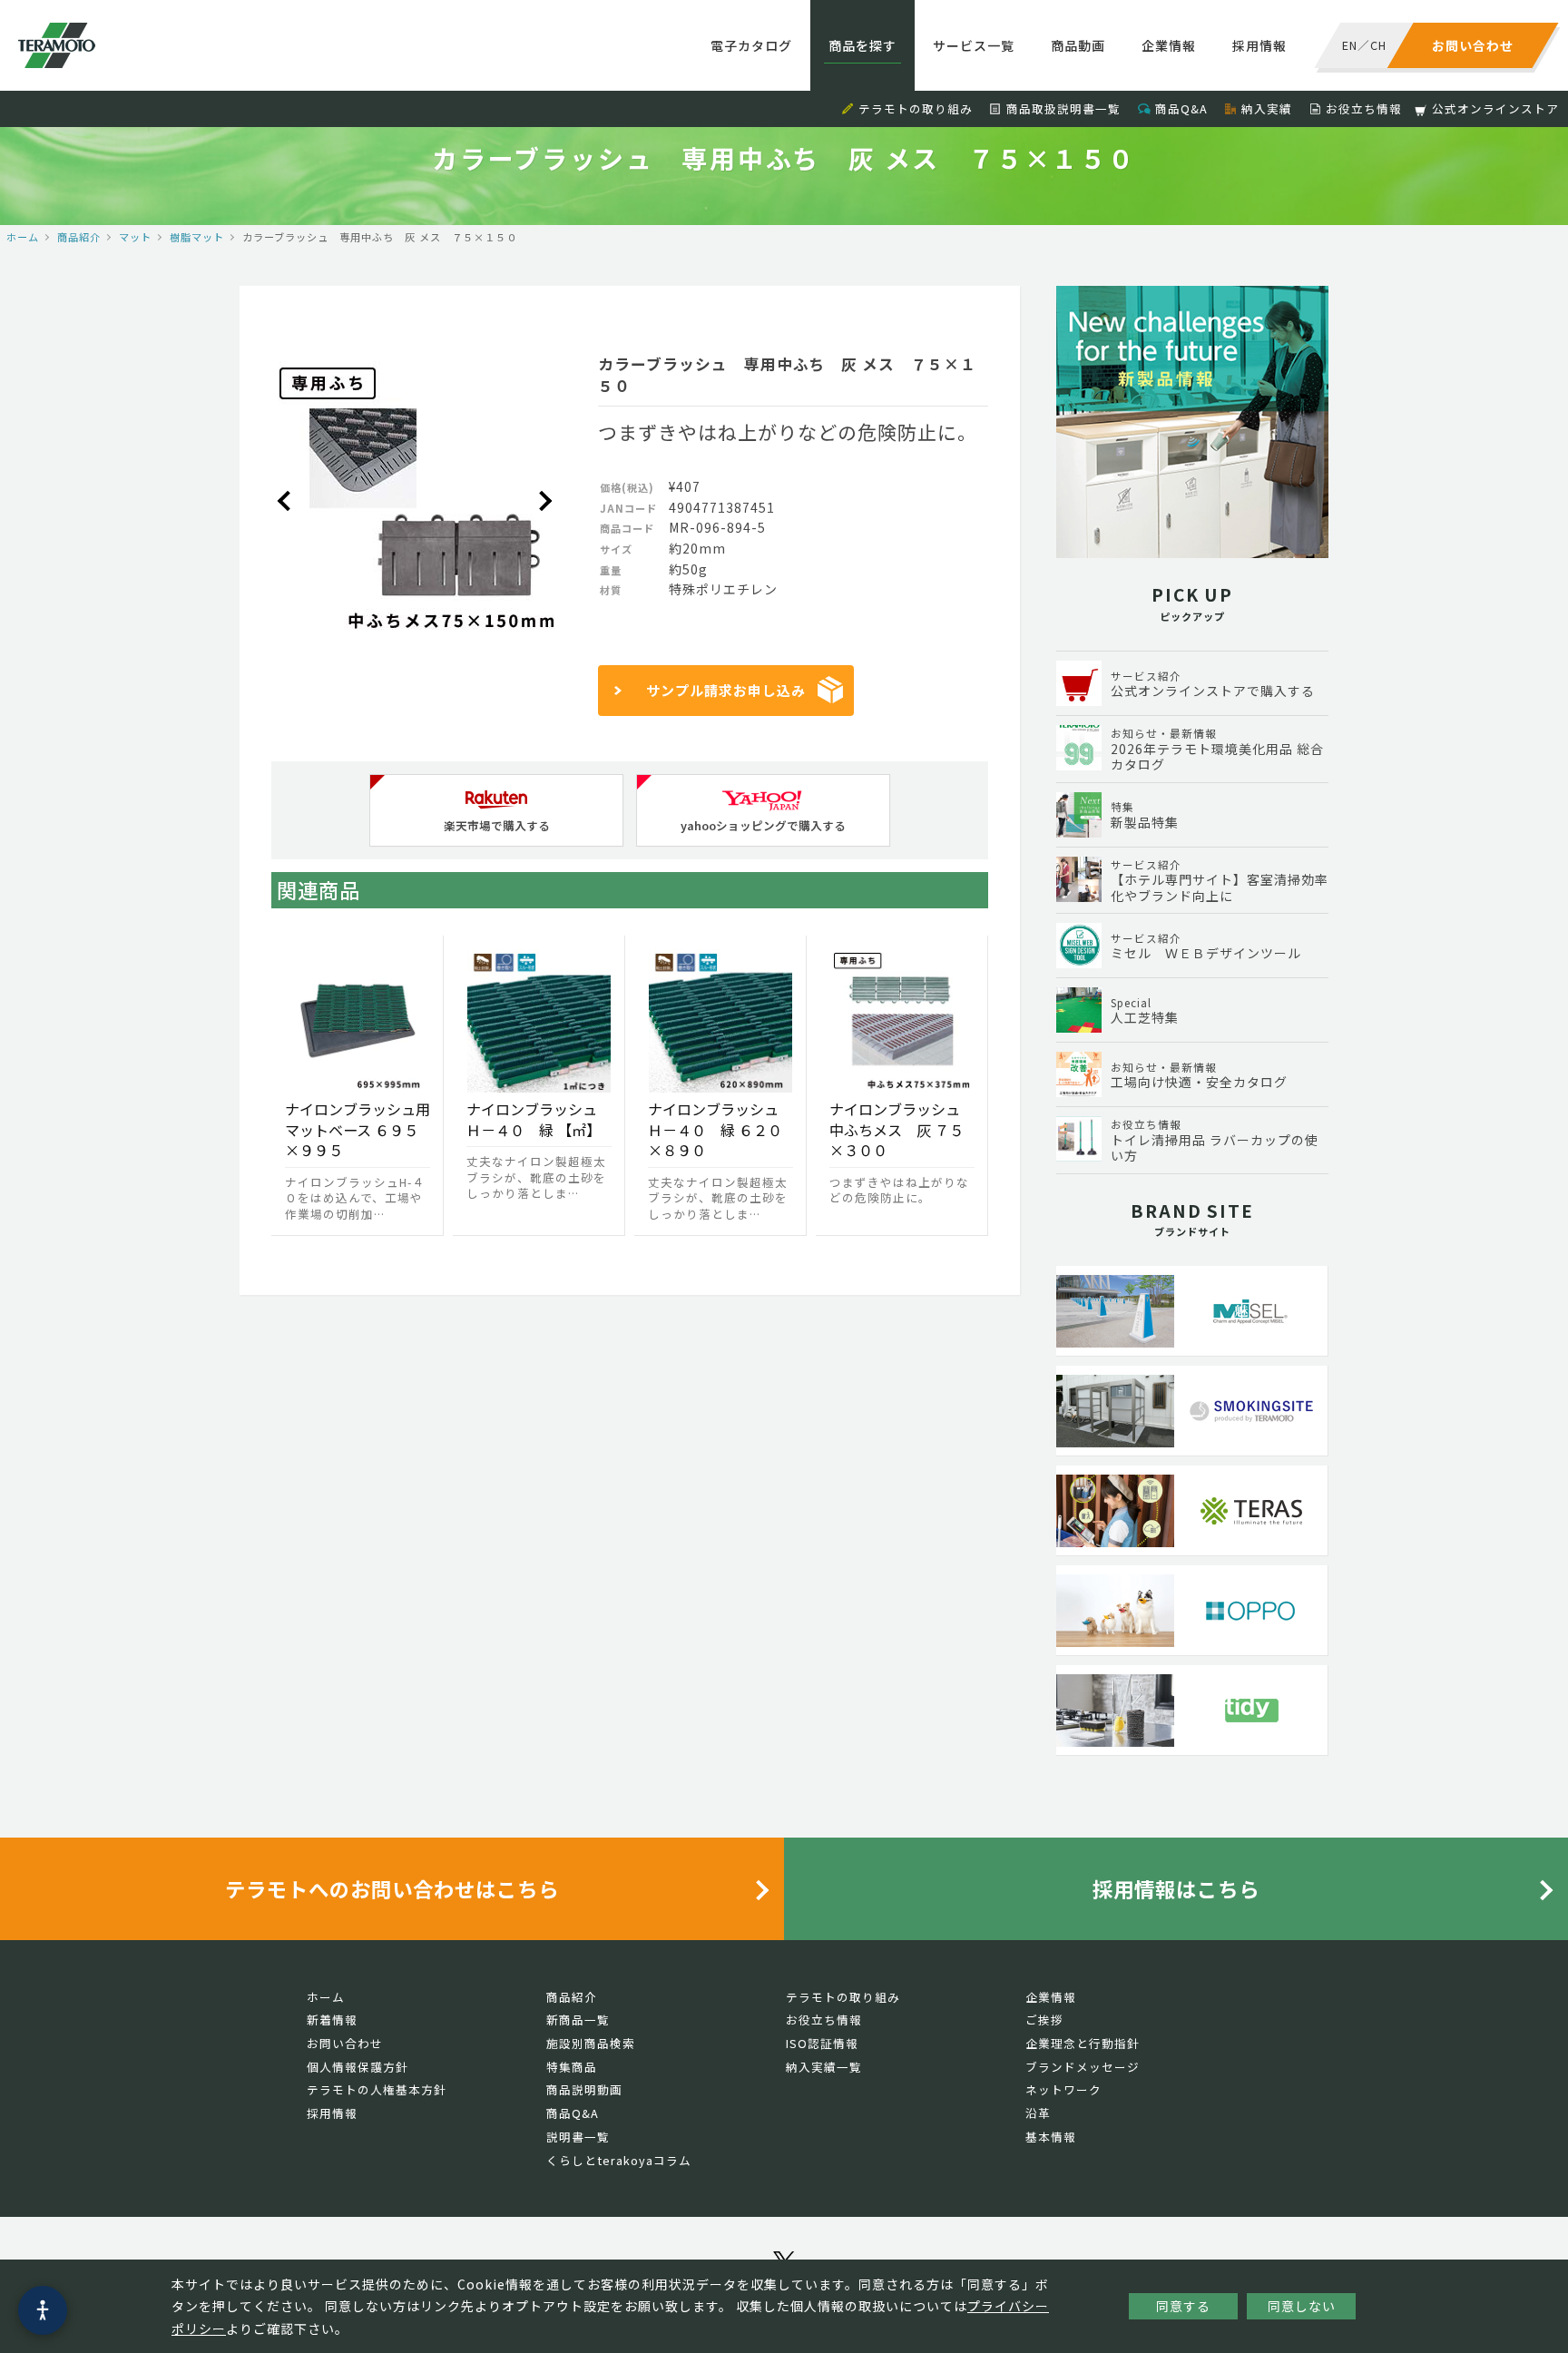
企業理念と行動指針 (1083, 2043)
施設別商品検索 (591, 2043)
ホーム (23, 237)
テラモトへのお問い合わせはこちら (392, 1888)
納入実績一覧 (824, 2067)
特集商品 (572, 2067)
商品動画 (1078, 45)
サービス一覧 (974, 45)
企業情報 (1169, 45)
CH (1378, 45)
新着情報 (332, 2020)
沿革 (1038, 2113)
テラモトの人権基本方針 (377, 2089)
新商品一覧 (578, 2020)
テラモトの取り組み (916, 108)
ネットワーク (1063, 2089)
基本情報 (1051, 2137)
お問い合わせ (345, 2043)
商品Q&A (1181, 108)
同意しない (1302, 2306)
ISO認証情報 (822, 2043)
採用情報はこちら (1176, 1888)
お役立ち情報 (1364, 108)
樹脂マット (197, 237)
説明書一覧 (578, 2137)
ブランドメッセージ (1083, 2067)
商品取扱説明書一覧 (1063, 108)
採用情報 (1259, 45)
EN (1350, 45)
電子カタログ (751, 45)
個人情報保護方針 (358, 2067)
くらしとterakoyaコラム (619, 2160)
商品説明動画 (584, 2089)
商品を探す (862, 45)
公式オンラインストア (1495, 108)
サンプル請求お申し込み (726, 690)
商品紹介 (79, 237)
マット (135, 237)
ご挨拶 (1044, 2020)
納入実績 (1267, 108)
